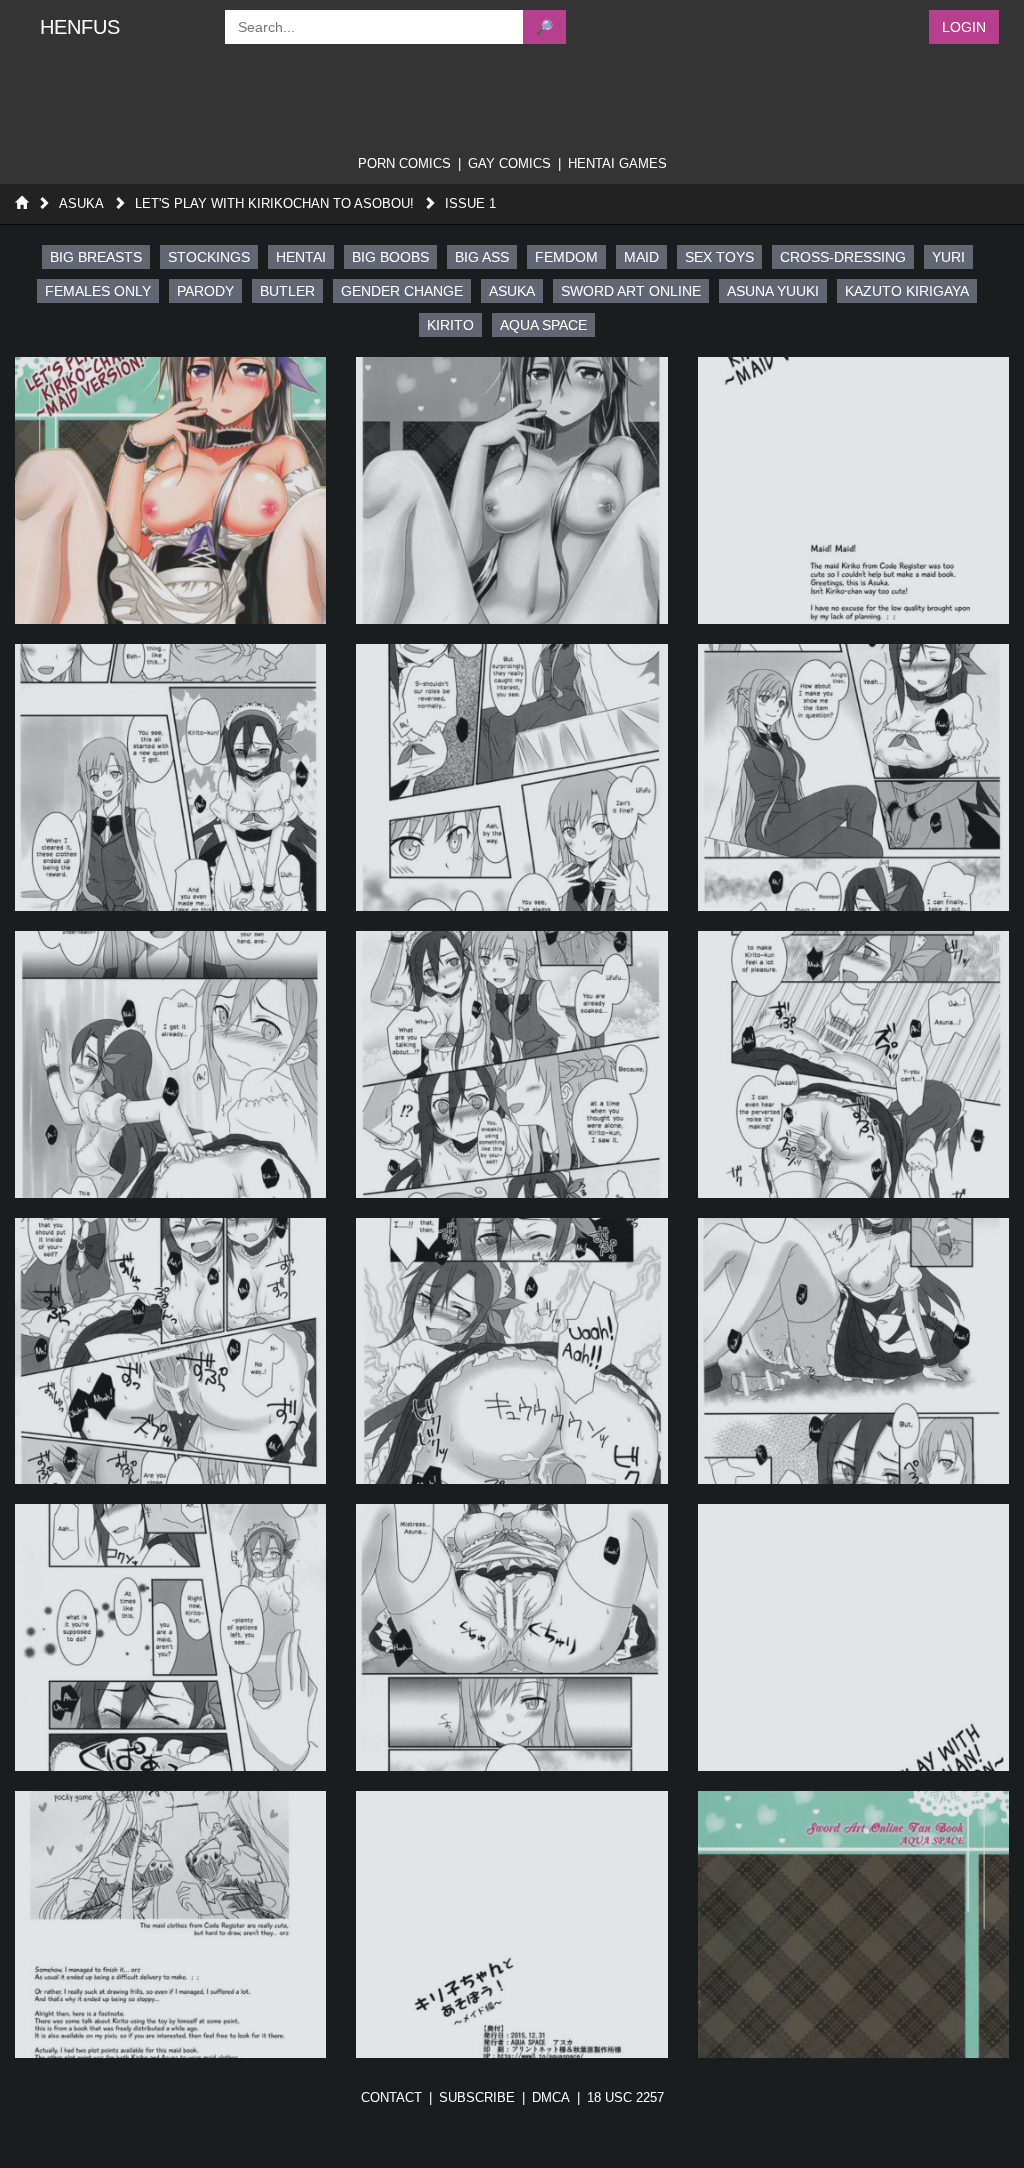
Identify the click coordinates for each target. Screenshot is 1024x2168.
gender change (402, 291)
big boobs (390, 257)
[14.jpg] (511, 1637)
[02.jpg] (511, 490)
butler (287, 291)
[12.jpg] (853, 1351)
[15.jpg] (853, 1637)
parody (205, 291)
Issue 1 (470, 203)
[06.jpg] (853, 777)
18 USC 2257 (625, 2097)
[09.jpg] (853, 1064)
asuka (512, 291)
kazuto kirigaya (907, 291)
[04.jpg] (170, 777)
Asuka (81, 203)
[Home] (21, 203)
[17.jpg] (511, 1924)
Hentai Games (617, 163)
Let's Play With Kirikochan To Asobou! (274, 203)
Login (964, 27)
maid (641, 257)
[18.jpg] (853, 1924)
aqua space (543, 325)
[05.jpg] (511, 777)
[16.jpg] (170, 1924)
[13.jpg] (170, 1637)
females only (98, 291)
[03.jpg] (853, 490)
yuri (948, 257)
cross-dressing (843, 257)
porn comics (404, 163)
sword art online (631, 291)
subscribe (477, 2097)
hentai (301, 257)
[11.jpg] (511, 1351)
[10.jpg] (170, 1351)
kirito (450, 325)
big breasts (96, 257)
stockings (209, 257)
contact (391, 2097)
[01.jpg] (170, 490)
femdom (566, 257)
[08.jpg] (511, 1064)
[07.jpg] (170, 1064)
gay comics (509, 163)
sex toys (719, 257)
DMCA (551, 2097)
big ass (482, 257)
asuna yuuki (773, 291)
